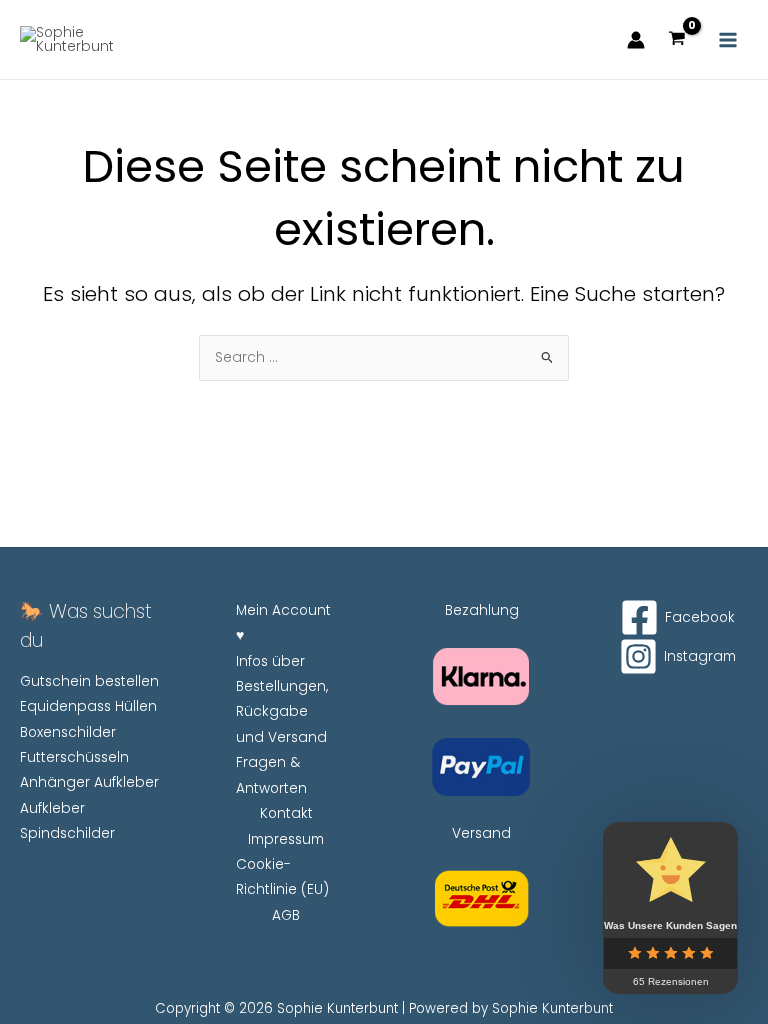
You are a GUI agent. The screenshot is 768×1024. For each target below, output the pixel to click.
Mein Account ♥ (283, 623)
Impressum (286, 839)
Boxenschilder (68, 732)
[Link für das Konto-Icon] (636, 40)
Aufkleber (52, 808)
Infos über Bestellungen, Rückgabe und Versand (282, 699)
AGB (286, 915)
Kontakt (286, 813)
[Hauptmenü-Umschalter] (728, 39)
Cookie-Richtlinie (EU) (282, 877)
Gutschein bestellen (89, 681)
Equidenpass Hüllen (88, 706)
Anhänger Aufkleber (89, 782)
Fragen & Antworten (271, 775)
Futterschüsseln (74, 757)
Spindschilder (67, 833)
